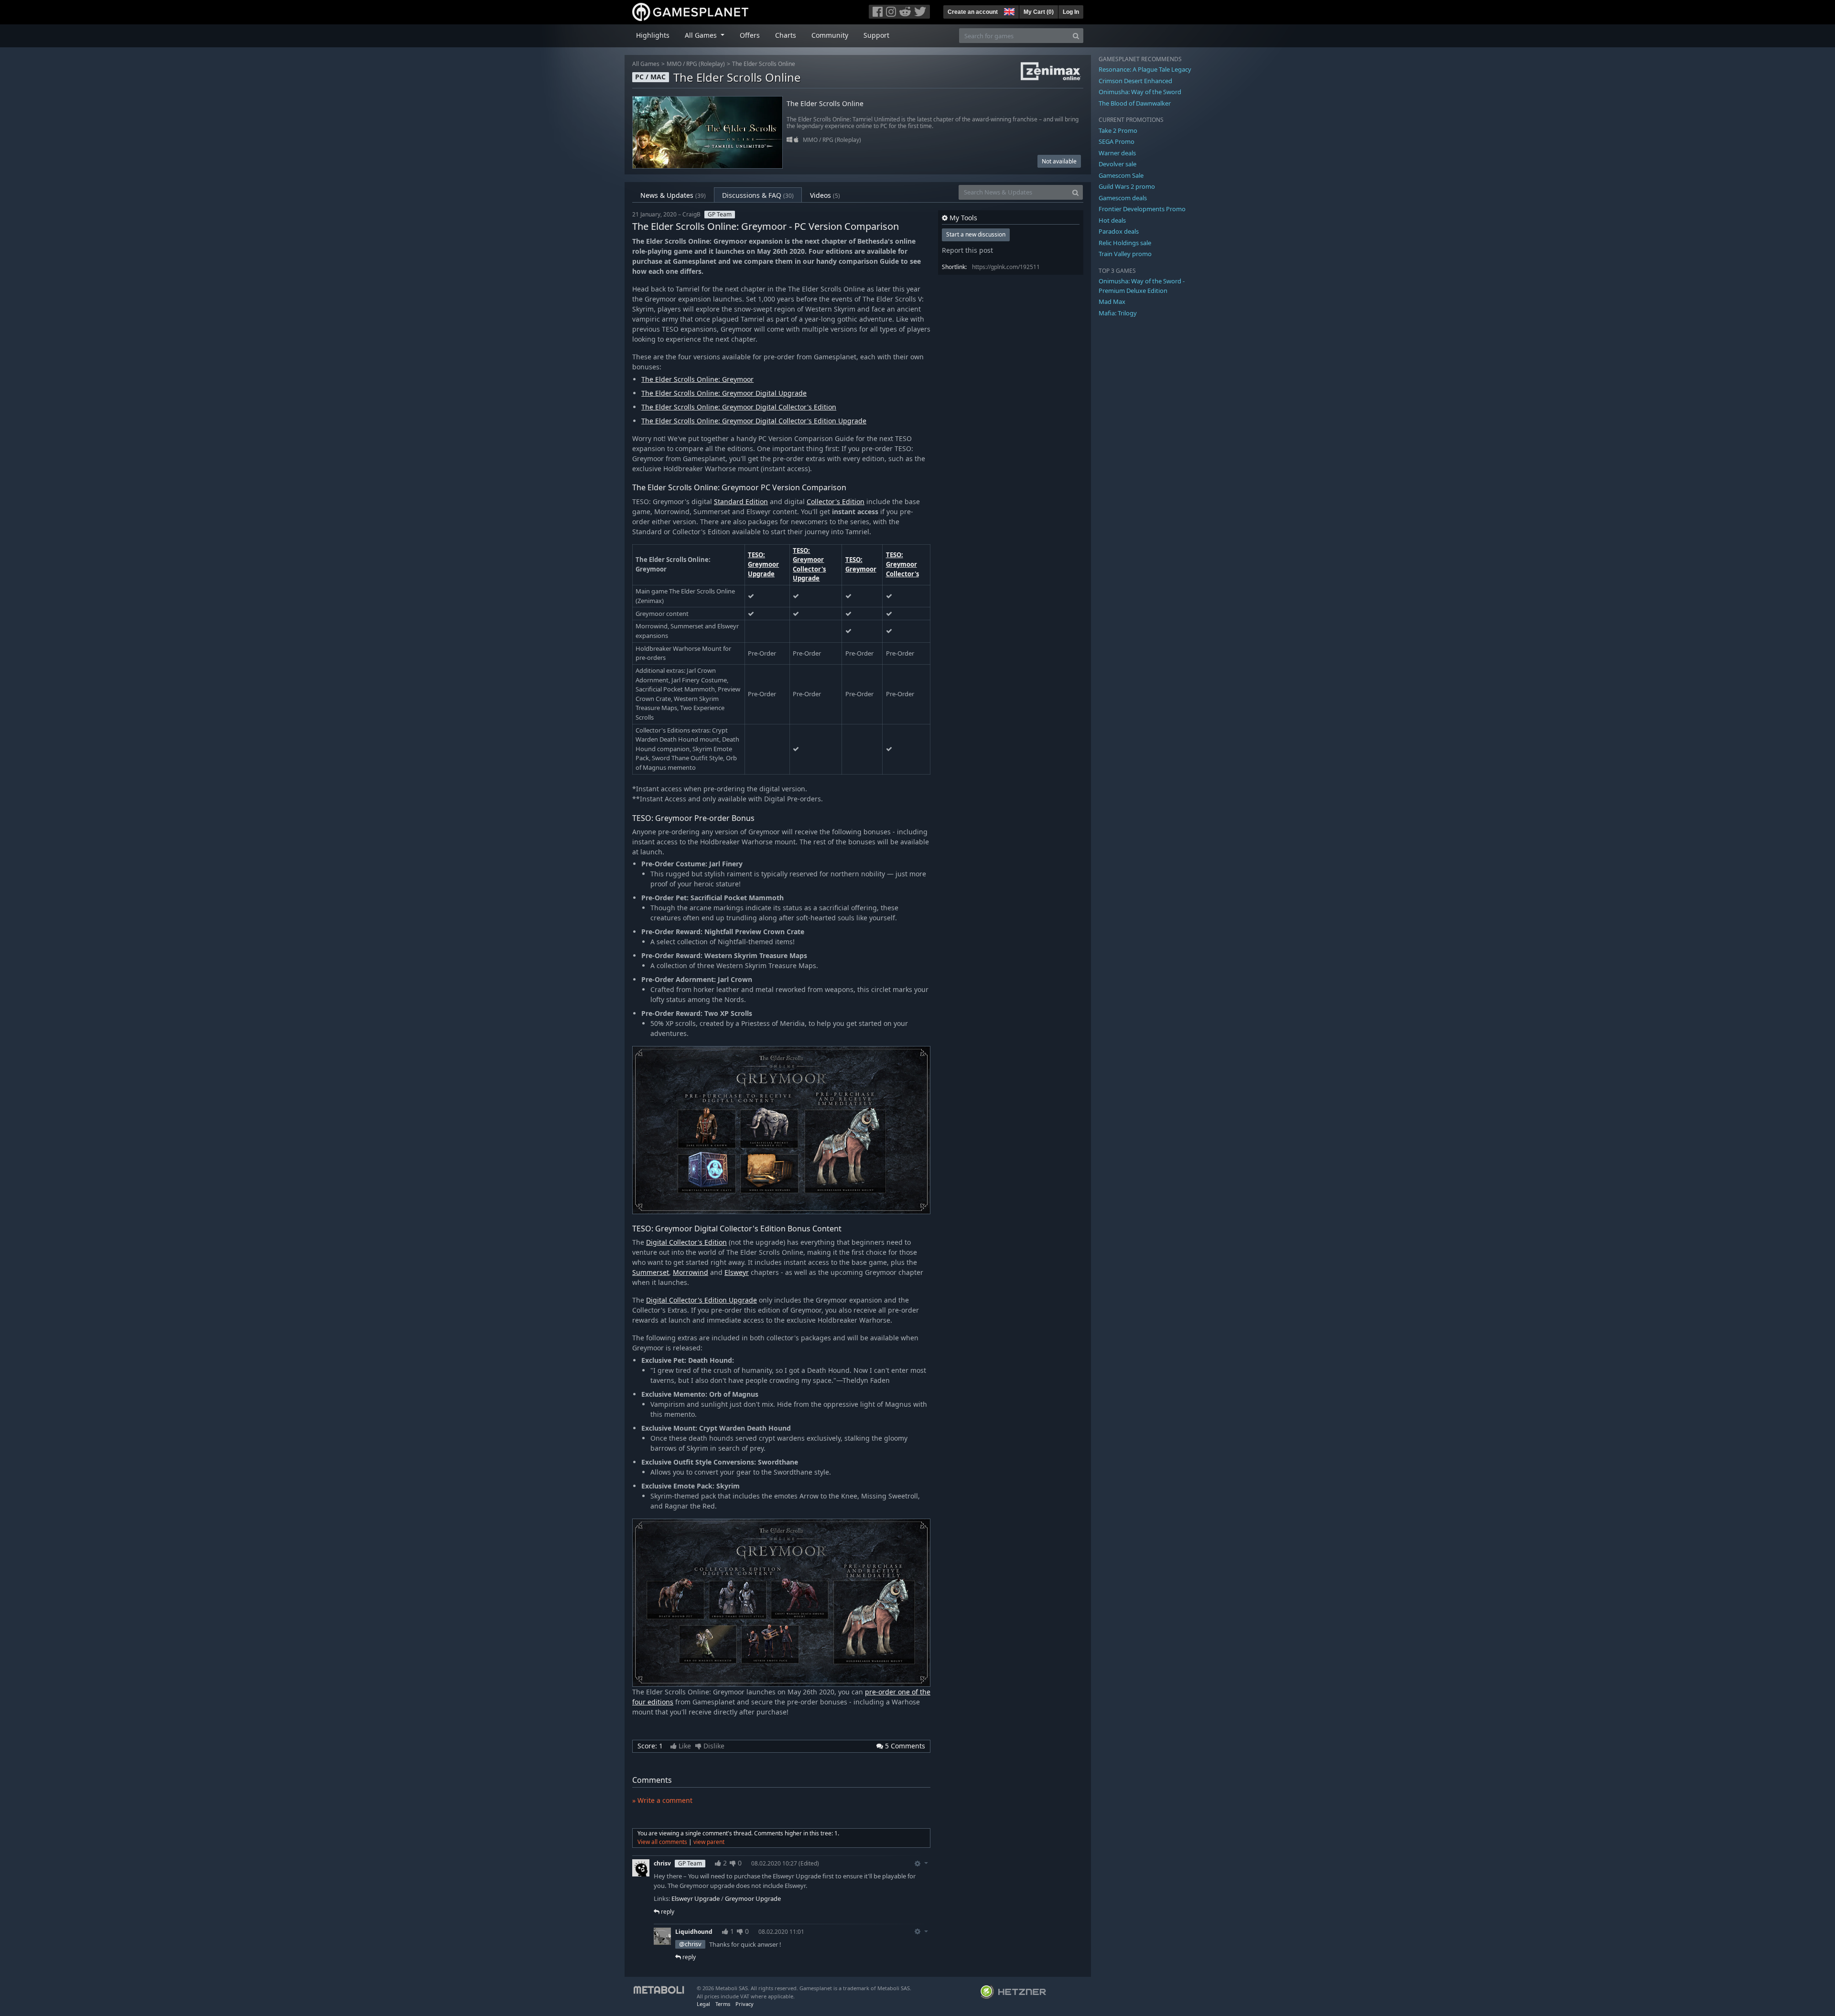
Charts (786, 35)
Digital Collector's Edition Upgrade (702, 1300)
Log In (1071, 12)
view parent (709, 1842)
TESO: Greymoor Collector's (902, 564)
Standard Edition (741, 501)
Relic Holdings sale (1125, 243)
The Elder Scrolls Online (764, 64)
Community (830, 35)
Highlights (653, 35)
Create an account (973, 12)
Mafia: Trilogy (1118, 313)
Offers (750, 35)
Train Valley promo (1125, 254)
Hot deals (1112, 220)
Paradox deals (1119, 231)
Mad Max (1112, 302)
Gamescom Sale (1121, 175)
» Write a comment (662, 1800)
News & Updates (673, 195)
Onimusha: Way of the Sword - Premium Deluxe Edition (1142, 286)
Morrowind (691, 1272)
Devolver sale (1117, 164)
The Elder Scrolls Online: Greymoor (697, 379)
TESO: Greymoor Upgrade (763, 564)
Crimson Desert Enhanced (1135, 81)
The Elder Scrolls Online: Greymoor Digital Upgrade (724, 393)
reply (667, 1912)
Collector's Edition (836, 501)
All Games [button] (702, 35)
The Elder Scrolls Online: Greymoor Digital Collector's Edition (739, 407)
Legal (703, 2004)
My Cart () (1039, 12)
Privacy (745, 2004)
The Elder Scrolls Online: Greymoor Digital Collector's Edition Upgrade (754, 421)
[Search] (1076, 36)
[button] (1008, 11)
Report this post (967, 250)
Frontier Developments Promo (1142, 209)
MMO (674, 64)
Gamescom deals (1123, 198)
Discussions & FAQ (758, 195)
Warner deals (1117, 153)
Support (876, 35)
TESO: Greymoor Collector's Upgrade (809, 565)
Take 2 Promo (1118, 130)
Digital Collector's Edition (686, 1242)
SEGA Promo (1117, 141)
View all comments (662, 1842)
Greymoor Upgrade (753, 1898)
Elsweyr (737, 1272)
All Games (646, 64)
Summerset (651, 1272)
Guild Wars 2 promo (1127, 186)
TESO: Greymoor (861, 564)
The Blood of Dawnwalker (1135, 103)
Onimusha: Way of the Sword (1140, 92)
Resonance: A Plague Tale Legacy (1145, 69)
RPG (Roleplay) (706, 64)
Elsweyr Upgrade (696, 1898)
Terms (723, 2004)
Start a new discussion (976, 234)
